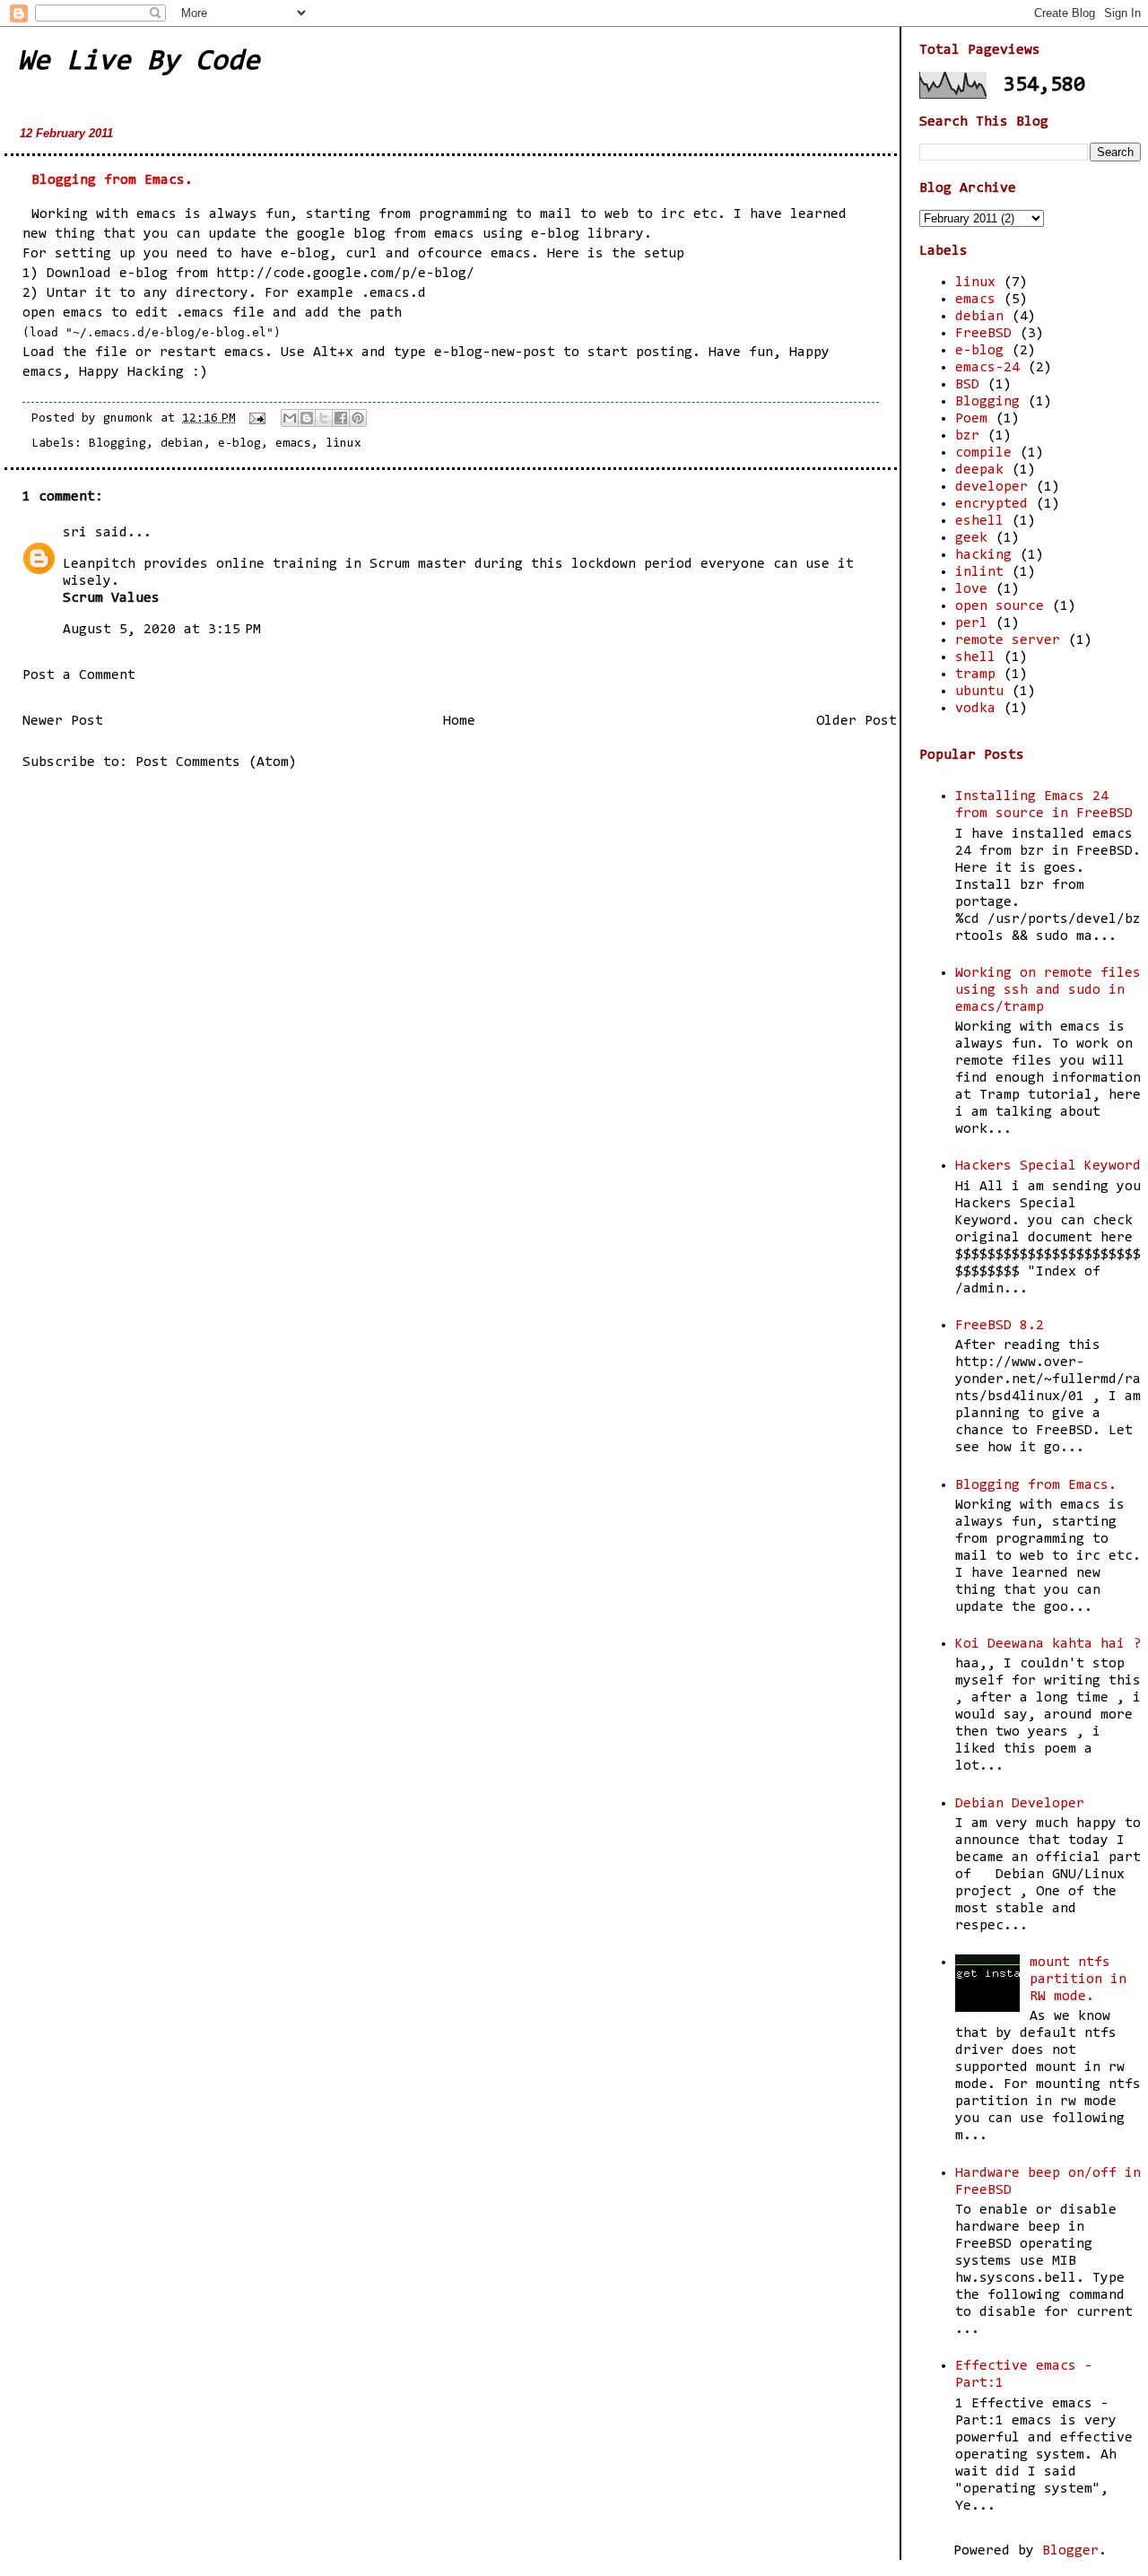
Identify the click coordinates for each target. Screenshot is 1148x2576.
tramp (975, 674)
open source (1000, 606)
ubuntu (979, 692)
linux (344, 444)
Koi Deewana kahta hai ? (1048, 1644)
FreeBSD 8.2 (1000, 1326)
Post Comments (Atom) (216, 762)
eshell (979, 521)
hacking (983, 555)
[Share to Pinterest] (358, 418)
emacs (293, 444)
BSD (967, 385)
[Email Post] (258, 419)
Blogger (1070, 2551)
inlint (979, 572)
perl (971, 623)
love (971, 589)
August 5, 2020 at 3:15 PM (162, 630)
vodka (975, 709)
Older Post (857, 721)
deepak (979, 470)
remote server (1008, 640)
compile (983, 453)
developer (991, 487)
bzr (967, 436)
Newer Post (63, 721)
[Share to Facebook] (341, 418)
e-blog (555, 234)
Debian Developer (1020, 1804)
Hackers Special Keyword (1048, 1166)
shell (975, 657)
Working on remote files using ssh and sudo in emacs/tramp (1048, 990)
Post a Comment (79, 675)
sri (75, 533)
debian (182, 444)
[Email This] (290, 418)
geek (971, 538)
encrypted (991, 504)
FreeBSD (983, 334)
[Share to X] (324, 418)
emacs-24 (987, 368)
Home (459, 721)
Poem (971, 419)
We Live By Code (139, 62)
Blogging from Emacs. (112, 180)
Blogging (117, 444)
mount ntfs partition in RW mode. (1078, 1980)
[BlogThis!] (307, 418)
